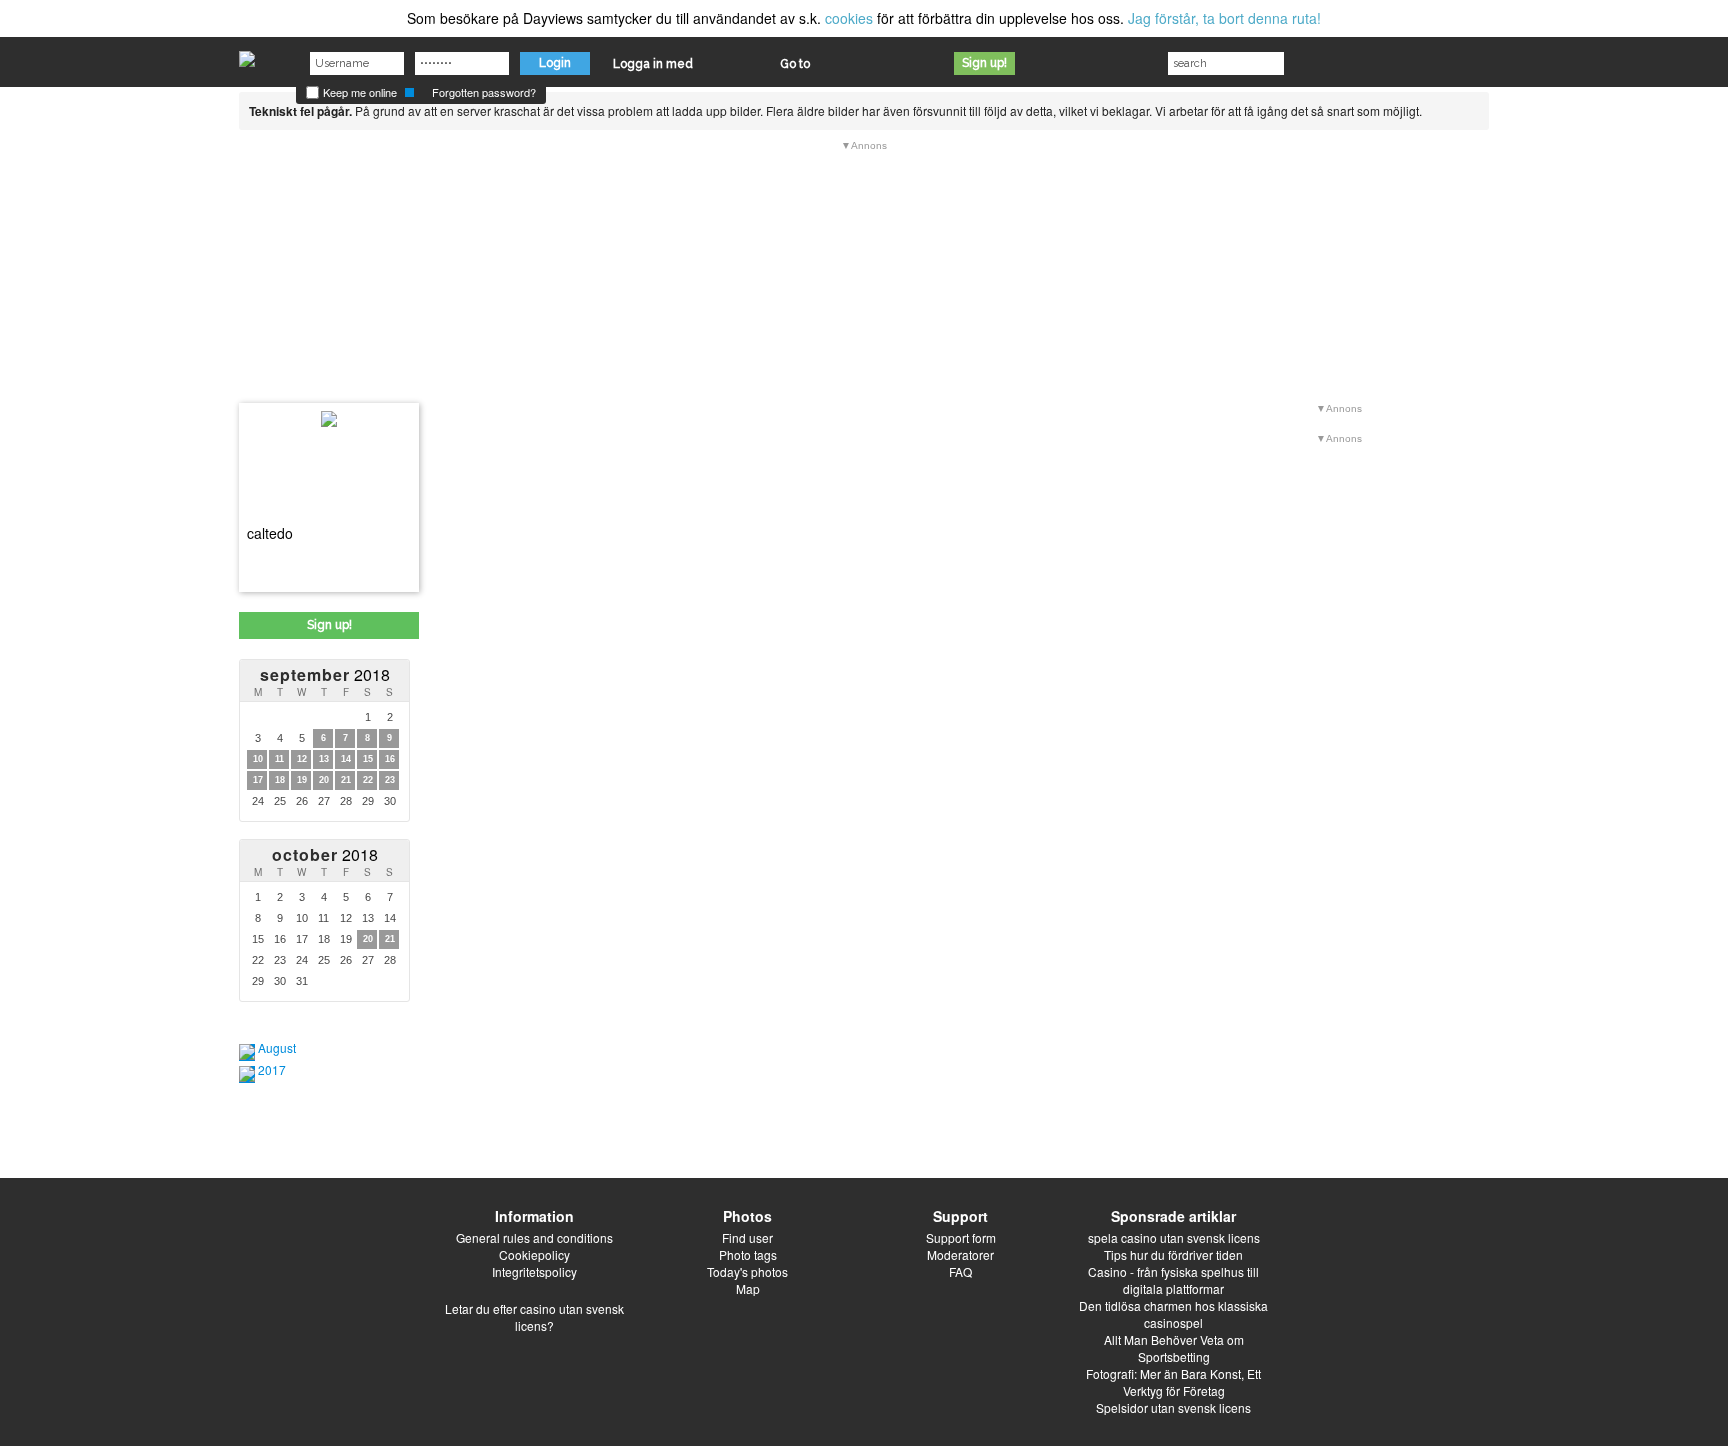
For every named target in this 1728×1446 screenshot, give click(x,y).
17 (258, 780)
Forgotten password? (484, 92)
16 (390, 759)
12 (302, 759)
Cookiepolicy (534, 1254)
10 (258, 759)
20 (324, 780)
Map (748, 1288)
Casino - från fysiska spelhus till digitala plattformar (1173, 1280)
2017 (272, 1069)
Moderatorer (960, 1254)
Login (555, 63)
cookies (849, 18)
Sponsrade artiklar (1173, 1216)
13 (324, 759)
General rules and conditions (534, 1237)
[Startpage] (247, 54)
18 (280, 780)
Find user (747, 1237)
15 (368, 759)
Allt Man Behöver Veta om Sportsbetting (1174, 1348)
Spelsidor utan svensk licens (1173, 1407)
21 (346, 780)
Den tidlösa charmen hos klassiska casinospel (1173, 1314)
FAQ (960, 1271)
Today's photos (747, 1271)
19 (302, 780)
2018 (325, 674)
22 (368, 780)
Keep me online (358, 92)
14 (346, 759)
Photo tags (748, 1254)
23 (390, 780)
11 (279, 759)
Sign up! (984, 63)
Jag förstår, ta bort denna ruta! (1224, 18)
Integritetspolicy (534, 1271)
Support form (961, 1237)
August (277, 1047)
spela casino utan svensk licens (1174, 1237)
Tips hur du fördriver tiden (1173, 1254)
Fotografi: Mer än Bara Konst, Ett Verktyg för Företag (1173, 1382)
